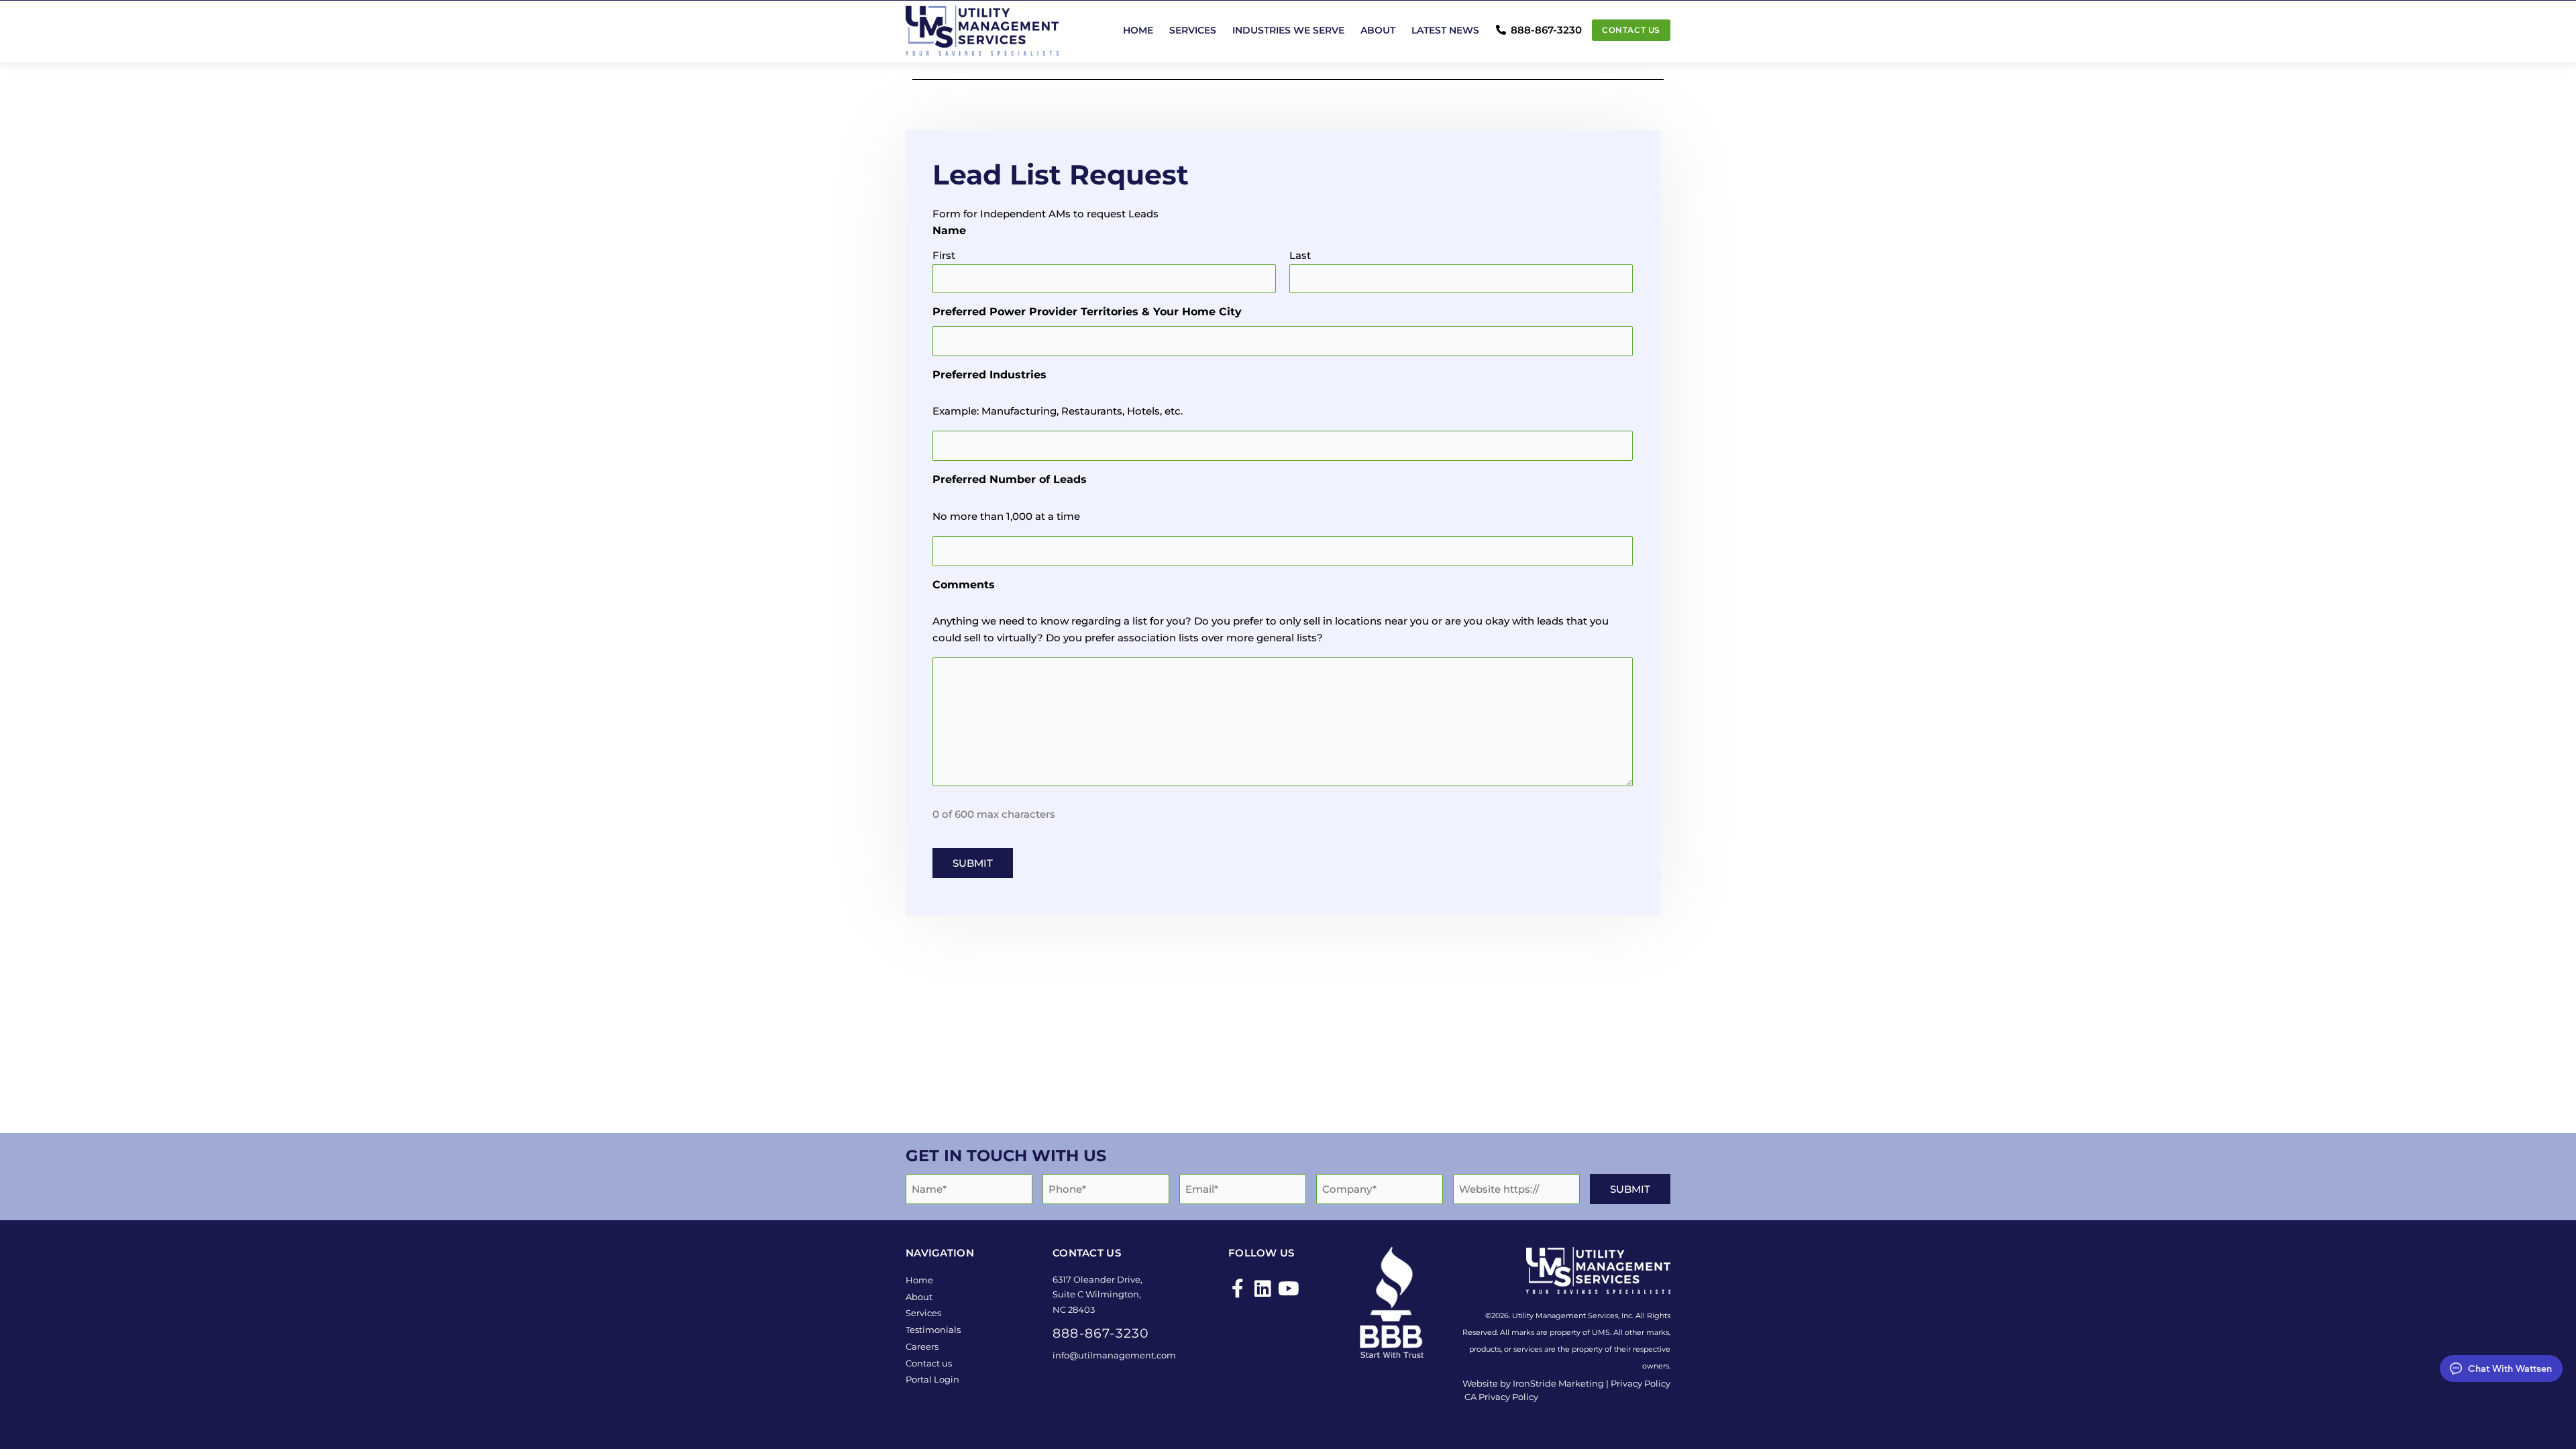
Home (1138, 30)
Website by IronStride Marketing (1533, 1383)
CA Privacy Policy (1501, 1397)
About (1378, 30)
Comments (964, 585)
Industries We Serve (1288, 30)
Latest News (1445, 30)
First (944, 255)
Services (1193, 30)
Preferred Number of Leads (1010, 479)
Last (1300, 255)
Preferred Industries (989, 375)
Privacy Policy (1641, 1383)
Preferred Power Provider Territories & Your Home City (1087, 312)
